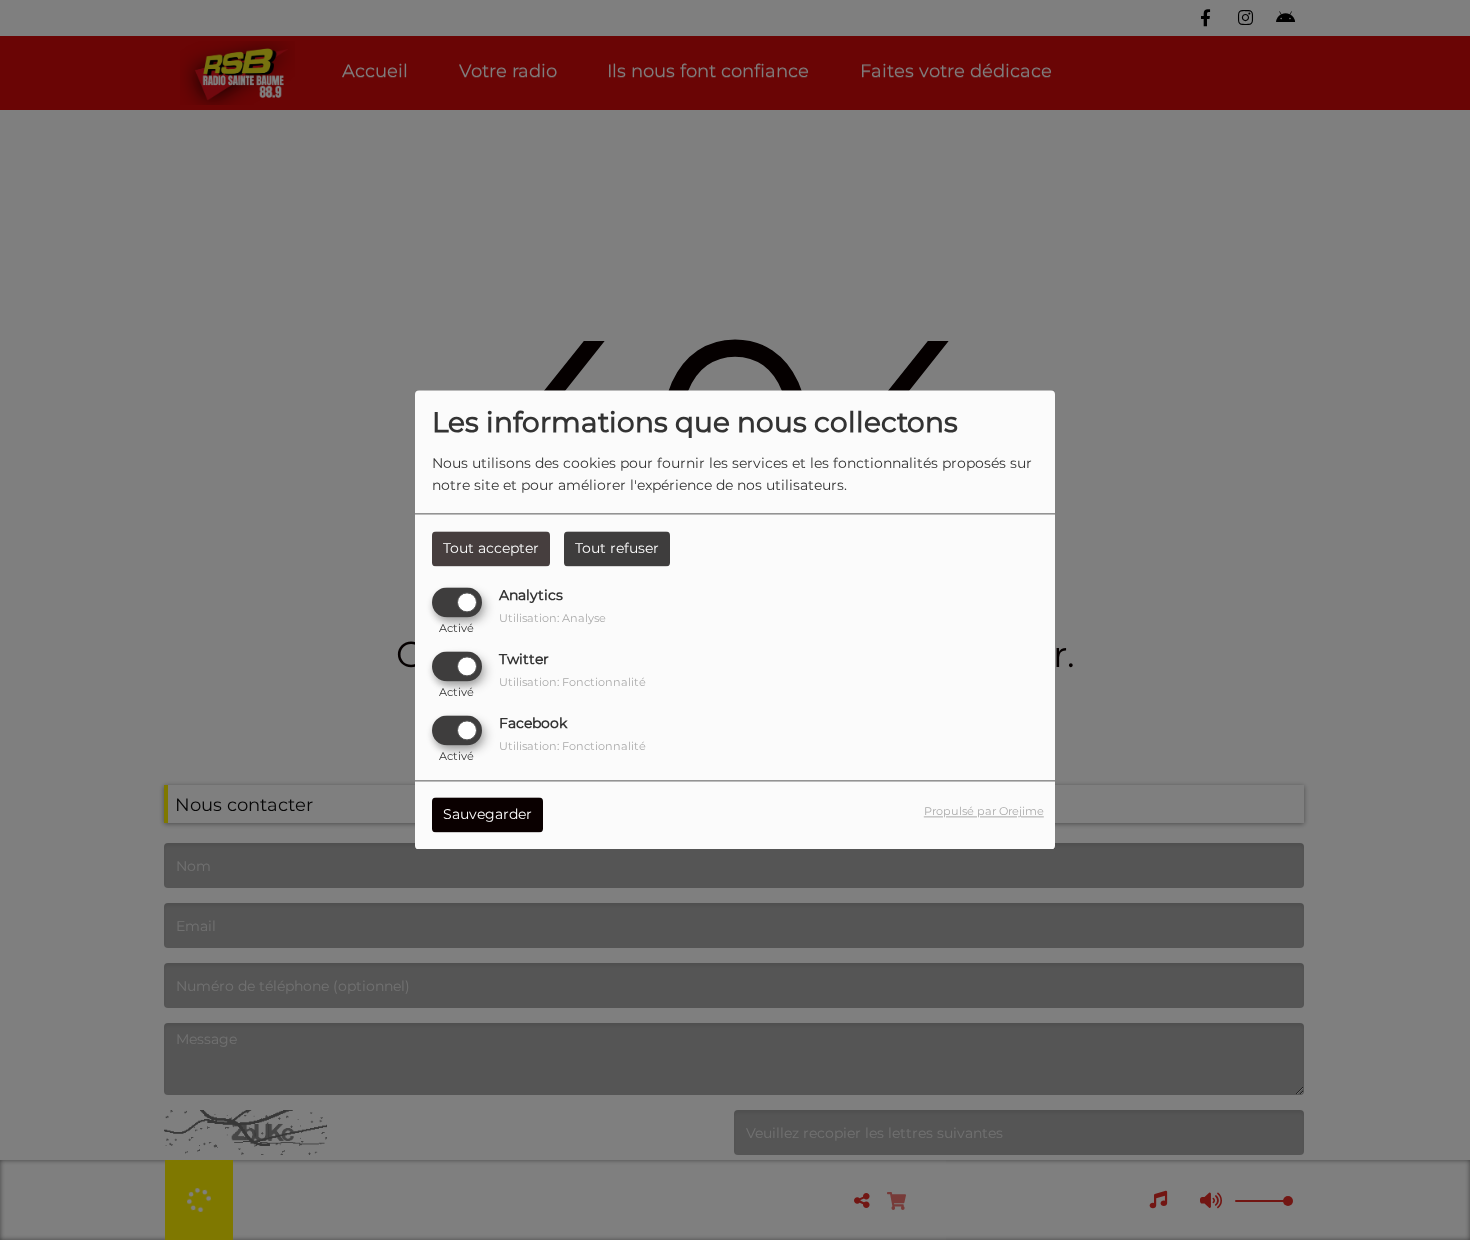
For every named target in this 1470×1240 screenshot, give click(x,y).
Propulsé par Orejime (984, 812)
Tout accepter (491, 548)
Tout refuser (617, 548)
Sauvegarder (487, 815)
